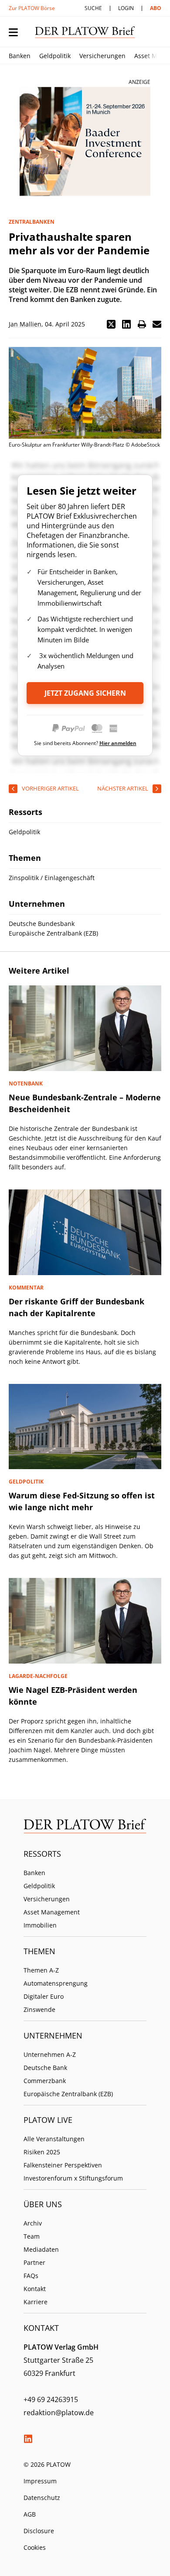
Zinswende (39, 2009)
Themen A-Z (41, 1970)
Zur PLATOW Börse (32, 8)
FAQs (31, 2276)
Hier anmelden (118, 743)
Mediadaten (41, 2249)
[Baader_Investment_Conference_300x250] (85, 142)
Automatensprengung (56, 1983)
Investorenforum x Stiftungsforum (73, 2178)
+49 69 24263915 (51, 2399)
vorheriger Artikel (50, 788)
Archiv (33, 2223)
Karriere (36, 2302)
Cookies (35, 2547)
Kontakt (35, 2289)
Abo (156, 8)
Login (126, 8)
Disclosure (39, 2531)
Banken (20, 56)
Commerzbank (45, 2081)
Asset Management (52, 1912)
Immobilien (40, 1925)
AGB (30, 2514)
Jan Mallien (25, 324)
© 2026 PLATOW (47, 2464)
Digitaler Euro (44, 1996)
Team (32, 2236)
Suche (93, 8)
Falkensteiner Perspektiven (63, 2165)
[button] (111, 324)
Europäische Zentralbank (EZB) (68, 2094)
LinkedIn (28, 2439)
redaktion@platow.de (59, 2413)
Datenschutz (42, 2498)
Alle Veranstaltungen (54, 2139)
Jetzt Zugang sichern (85, 693)
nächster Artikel (123, 788)
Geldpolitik (55, 56)
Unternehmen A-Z (50, 2054)
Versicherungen (102, 56)
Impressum (40, 2481)
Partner (34, 2262)
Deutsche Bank (45, 2068)
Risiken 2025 (42, 2152)
